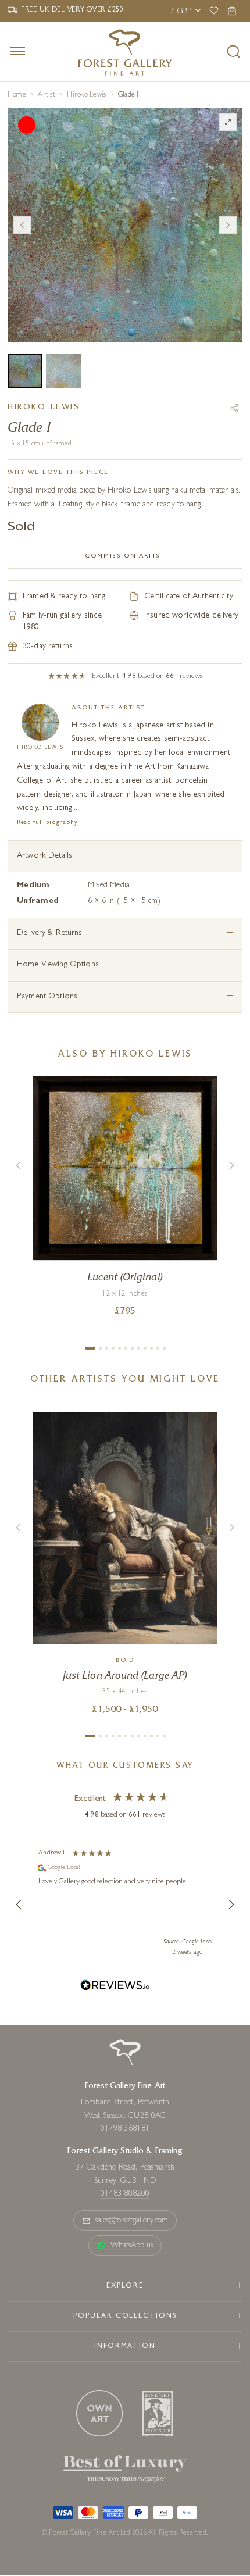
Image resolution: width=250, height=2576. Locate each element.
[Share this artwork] (234, 408)
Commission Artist (125, 556)
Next (228, 225)
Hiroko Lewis (86, 95)
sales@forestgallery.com (132, 2221)
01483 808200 (125, 2194)
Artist (46, 95)
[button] (19, 1904)
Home (17, 95)
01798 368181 (125, 2129)
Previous (22, 225)
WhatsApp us (132, 2246)
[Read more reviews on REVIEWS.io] (115, 1987)
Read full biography (47, 823)
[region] (125, 1904)
